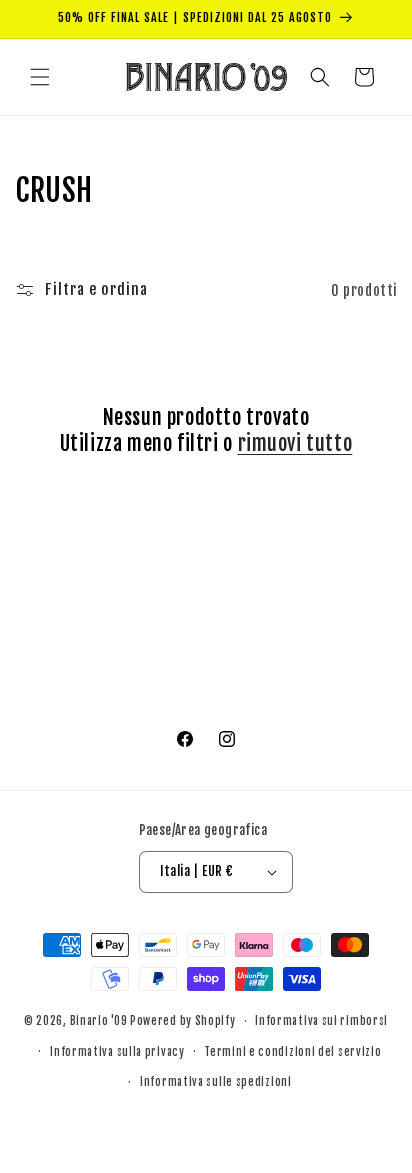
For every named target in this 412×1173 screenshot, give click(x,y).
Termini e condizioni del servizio (292, 1052)
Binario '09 (99, 1021)
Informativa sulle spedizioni (216, 1082)
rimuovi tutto (295, 443)
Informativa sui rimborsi (321, 1021)
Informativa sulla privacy (117, 1052)
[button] (40, 77)
